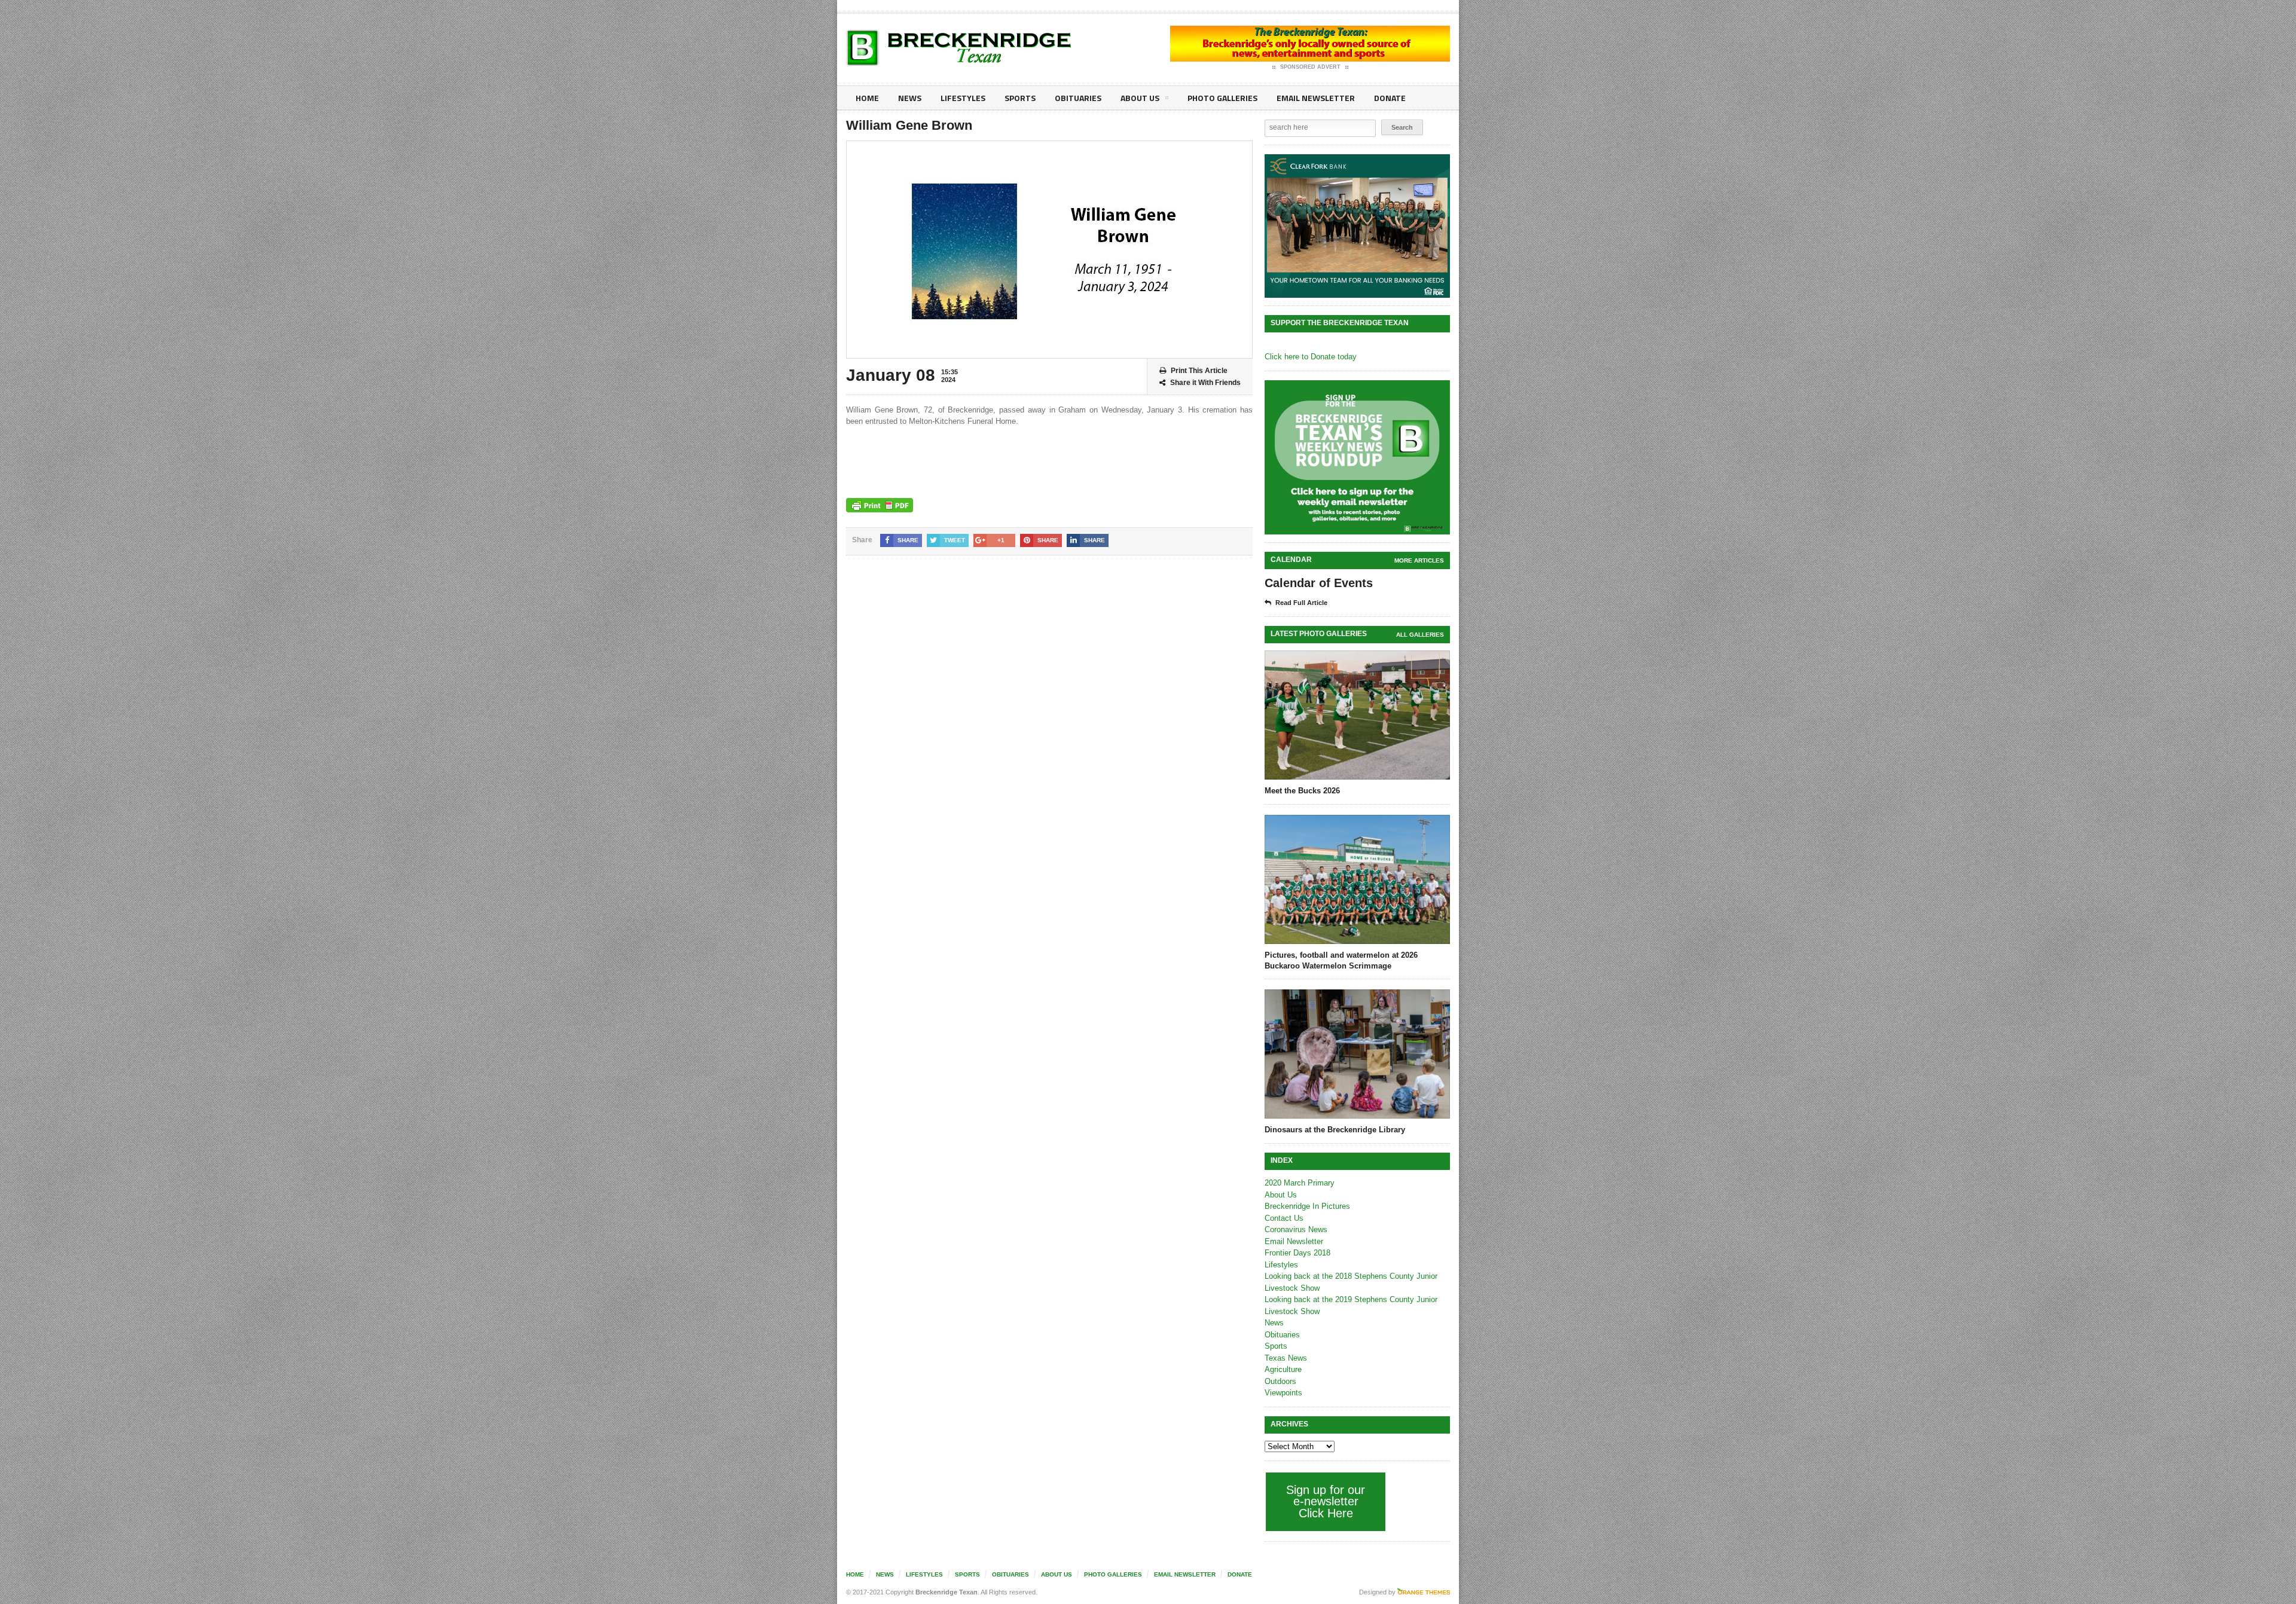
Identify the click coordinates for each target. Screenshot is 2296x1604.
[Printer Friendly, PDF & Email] (880, 505)
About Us (1140, 98)
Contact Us (1284, 1218)
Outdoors (1280, 1381)
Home (867, 98)
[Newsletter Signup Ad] (1357, 457)
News (910, 98)
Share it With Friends (1205, 383)
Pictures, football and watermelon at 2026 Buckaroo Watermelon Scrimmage (1341, 960)
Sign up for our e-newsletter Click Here (1326, 1501)
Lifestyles (963, 98)
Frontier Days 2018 (1297, 1253)
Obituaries (1078, 98)
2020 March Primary (1300, 1183)
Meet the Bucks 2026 (1302, 791)
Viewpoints (1283, 1393)
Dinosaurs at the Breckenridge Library (1335, 1130)
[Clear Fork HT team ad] (1357, 226)
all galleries (1420, 635)
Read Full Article (1301, 603)
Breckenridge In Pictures (1307, 1206)
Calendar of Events (1319, 583)
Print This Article (1199, 371)
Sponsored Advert (1310, 67)
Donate (1390, 98)
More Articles (1419, 560)
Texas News (1286, 1358)
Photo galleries (1222, 98)
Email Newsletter (1316, 98)
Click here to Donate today (1311, 357)
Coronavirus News (1296, 1229)
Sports (1020, 98)
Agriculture (1283, 1369)
